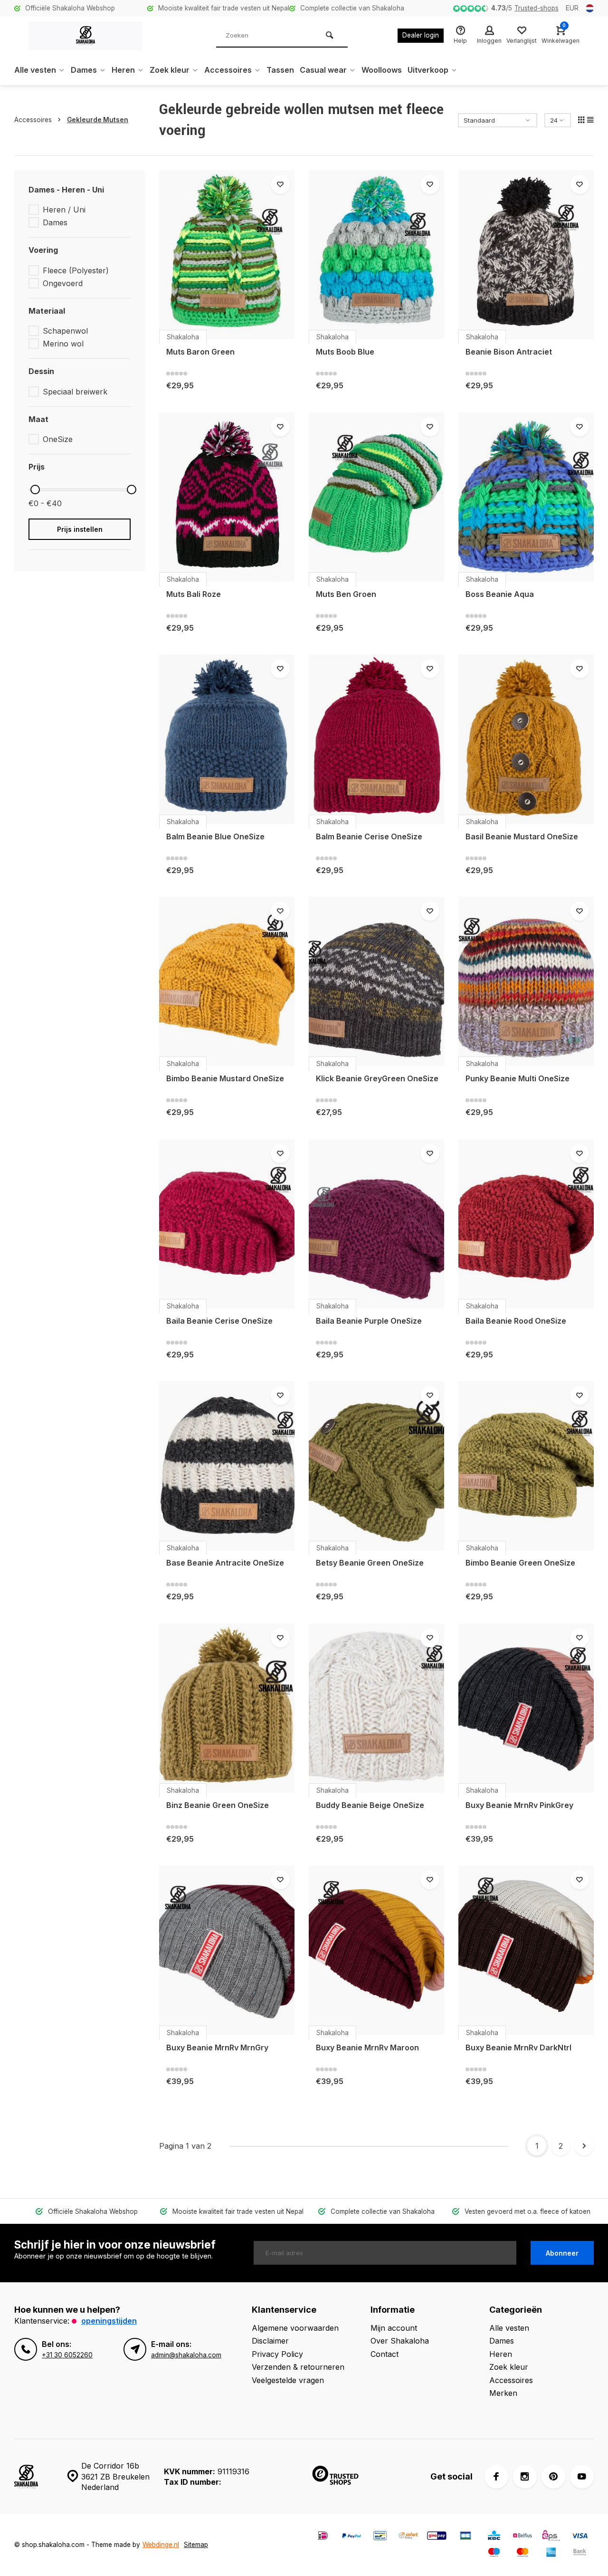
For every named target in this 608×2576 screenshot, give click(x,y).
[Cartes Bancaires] (465, 2537)
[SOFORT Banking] (408, 2537)
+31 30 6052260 (67, 2355)
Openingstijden (109, 2321)
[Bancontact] (380, 2537)
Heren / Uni (64, 210)
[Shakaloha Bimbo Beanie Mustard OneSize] (227, 981)
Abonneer (562, 2253)
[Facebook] (496, 2477)
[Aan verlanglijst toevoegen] (280, 184)
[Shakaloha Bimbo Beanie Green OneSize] (526, 1466)
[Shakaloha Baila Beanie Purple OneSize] (376, 1224)
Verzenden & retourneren (298, 2367)
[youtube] (582, 2477)
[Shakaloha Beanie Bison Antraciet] (526, 255)
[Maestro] (494, 2553)
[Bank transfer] (579, 2553)
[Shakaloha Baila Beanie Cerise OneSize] (227, 1224)
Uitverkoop (428, 70)
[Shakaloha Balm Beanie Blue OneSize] (227, 739)
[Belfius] (522, 2537)
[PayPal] (351, 2537)
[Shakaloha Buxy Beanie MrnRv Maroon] (376, 1950)
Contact (385, 2354)
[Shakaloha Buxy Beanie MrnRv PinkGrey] (526, 1708)
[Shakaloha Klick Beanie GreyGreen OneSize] (376, 981)
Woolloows (382, 70)
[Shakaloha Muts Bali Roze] (227, 497)
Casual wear (323, 70)
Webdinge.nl (161, 2545)
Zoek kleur (170, 70)
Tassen (280, 70)
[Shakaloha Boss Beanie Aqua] (526, 497)
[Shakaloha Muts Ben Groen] (376, 497)
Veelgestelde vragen (288, 2380)
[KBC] (494, 2537)
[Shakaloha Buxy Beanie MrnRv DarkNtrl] (526, 1950)
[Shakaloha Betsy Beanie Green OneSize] (376, 1466)
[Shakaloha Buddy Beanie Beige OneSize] (376, 1708)
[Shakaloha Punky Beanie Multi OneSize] (526, 981)
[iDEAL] (323, 2537)
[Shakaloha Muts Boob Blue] (376, 255)
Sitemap (196, 2545)
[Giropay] (437, 2537)
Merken (503, 2393)
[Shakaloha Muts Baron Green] (227, 255)
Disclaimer (270, 2341)
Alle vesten (35, 70)
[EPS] (551, 2537)
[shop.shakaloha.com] (85, 36)
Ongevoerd (63, 283)
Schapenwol (65, 331)
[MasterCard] (522, 2553)
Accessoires (228, 70)
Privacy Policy (277, 2354)
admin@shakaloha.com (186, 2355)
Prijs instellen (80, 529)
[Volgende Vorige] (584, 2146)
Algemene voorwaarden (295, 2328)
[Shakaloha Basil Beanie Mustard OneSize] (526, 739)
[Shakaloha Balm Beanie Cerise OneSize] (376, 739)
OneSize (58, 439)
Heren (123, 70)
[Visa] (579, 2537)
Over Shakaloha (400, 2341)
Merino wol (63, 344)
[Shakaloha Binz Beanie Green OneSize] (227, 1708)
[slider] (35, 490)
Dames (84, 70)
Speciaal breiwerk (75, 392)
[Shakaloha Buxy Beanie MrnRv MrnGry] (227, 1950)
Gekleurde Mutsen (98, 120)
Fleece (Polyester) (76, 270)
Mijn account (394, 2328)
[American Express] (551, 2553)
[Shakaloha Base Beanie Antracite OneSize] (227, 1466)
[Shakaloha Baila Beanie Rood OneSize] (526, 1224)
